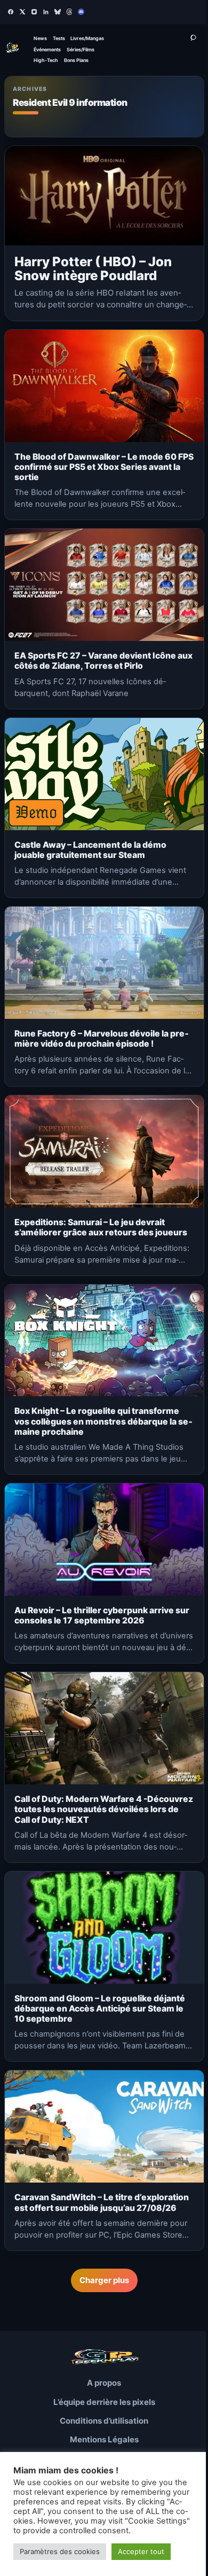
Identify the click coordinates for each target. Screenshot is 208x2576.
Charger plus (104, 2280)
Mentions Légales (104, 2439)
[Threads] (69, 12)
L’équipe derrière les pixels (104, 2402)
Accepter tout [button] (141, 2551)
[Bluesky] (58, 12)
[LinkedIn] (46, 12)
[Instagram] (34, 12)
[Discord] (81, 12)
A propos (104, 2383)
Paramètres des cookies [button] (60, 2551)
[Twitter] (22, 12)
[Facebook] (11, 12)
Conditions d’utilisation (104, 2421)
